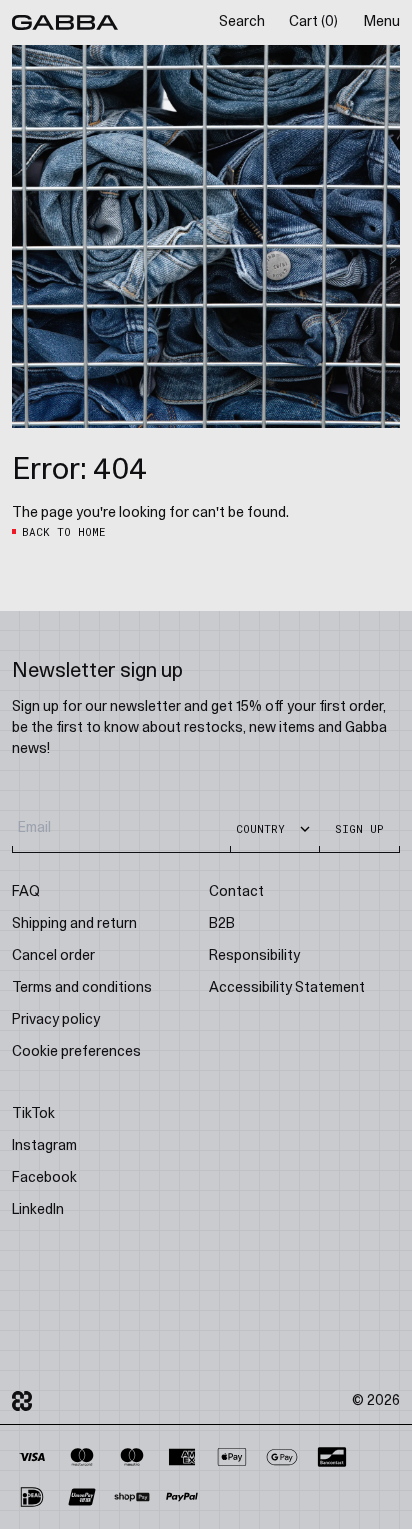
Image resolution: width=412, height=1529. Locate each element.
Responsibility (254, 956)
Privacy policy (56, 1020)
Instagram (44, 1146)
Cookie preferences (76, 1052)
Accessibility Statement (287, 988)
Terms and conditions (82, 988)
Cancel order (53, 956)
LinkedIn (38, 1210)
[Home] (65, 22)
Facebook (44, 1178)
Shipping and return (74, 924)
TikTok (33, 1114)
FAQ (26, 892)
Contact (236, 892)
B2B (222, 924)
